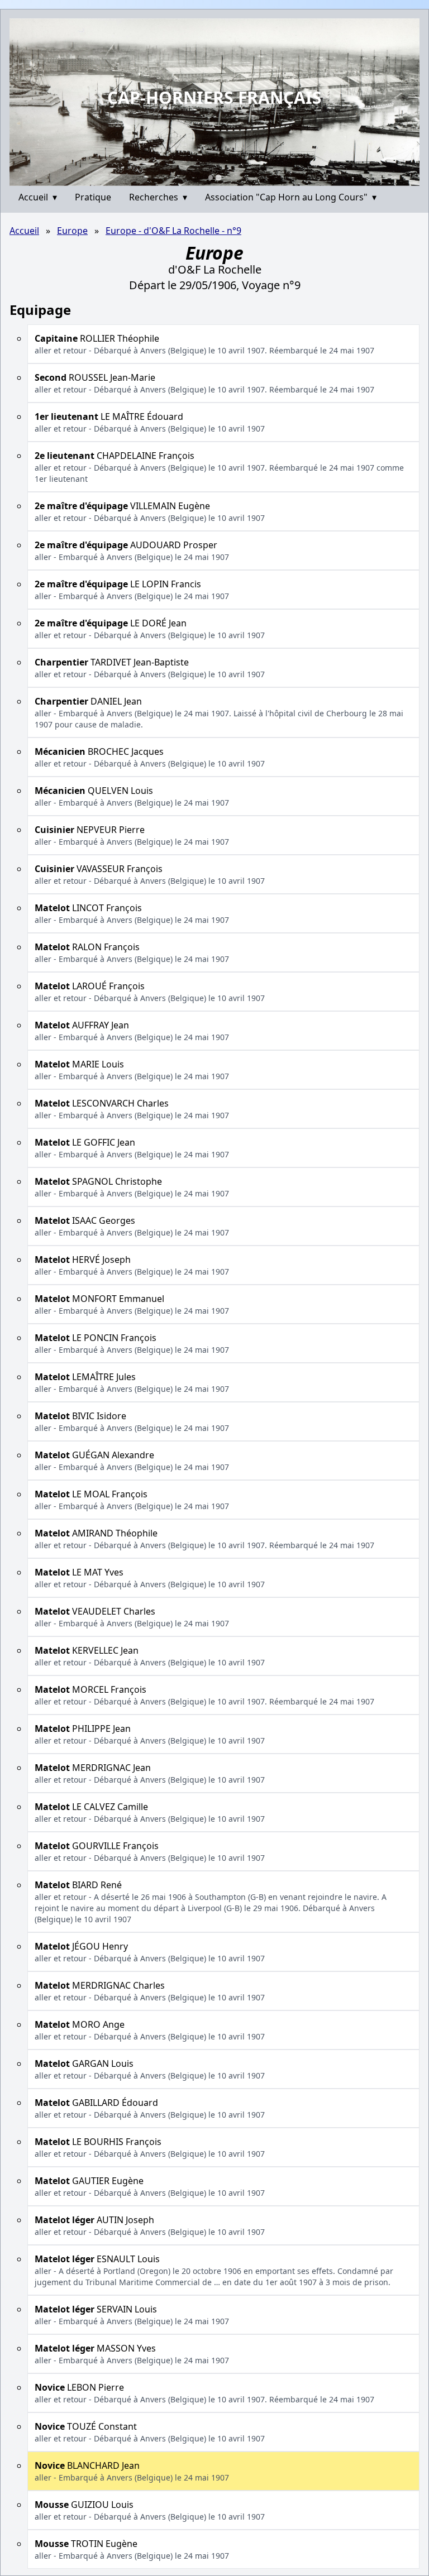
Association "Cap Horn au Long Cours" (291, 197)
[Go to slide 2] (218, 177)
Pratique (93, 197)
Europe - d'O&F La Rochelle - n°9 (173, 231)
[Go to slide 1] (211, 178)
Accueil (38, 197)
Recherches (158, 197)
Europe (72, 231)
